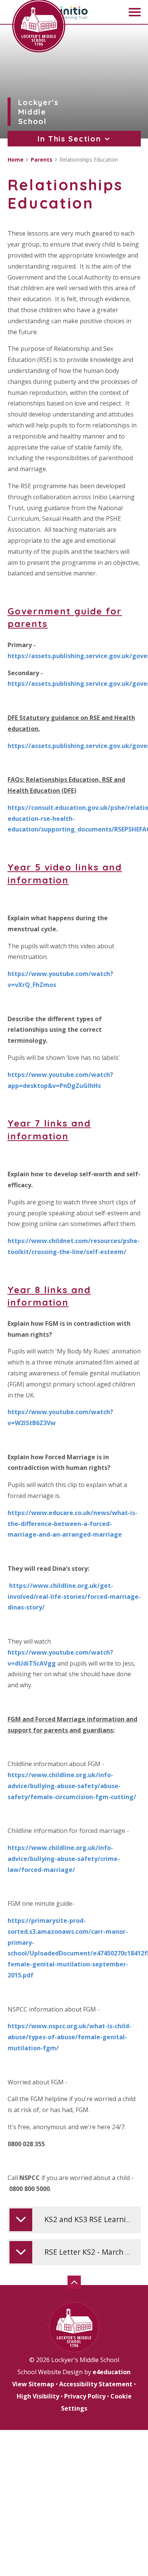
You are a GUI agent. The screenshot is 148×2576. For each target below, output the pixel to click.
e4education (112, 2372)
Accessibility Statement (96, 2384)
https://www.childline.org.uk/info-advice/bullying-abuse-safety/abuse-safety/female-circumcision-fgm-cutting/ (72, 1786)
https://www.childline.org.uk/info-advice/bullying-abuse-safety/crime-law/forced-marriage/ (64, 1859)
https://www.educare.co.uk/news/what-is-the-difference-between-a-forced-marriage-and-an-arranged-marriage (72, 1524)
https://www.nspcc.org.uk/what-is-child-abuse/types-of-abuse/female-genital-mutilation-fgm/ (69, 2037)
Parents (42, 160)
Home (16, 160)
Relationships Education (89, 160)
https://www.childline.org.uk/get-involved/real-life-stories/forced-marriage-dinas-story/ (74, 1597)
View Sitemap (33, 2384)
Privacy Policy (85, 2396)
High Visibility (38, 2396)
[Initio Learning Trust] (74, 13)
